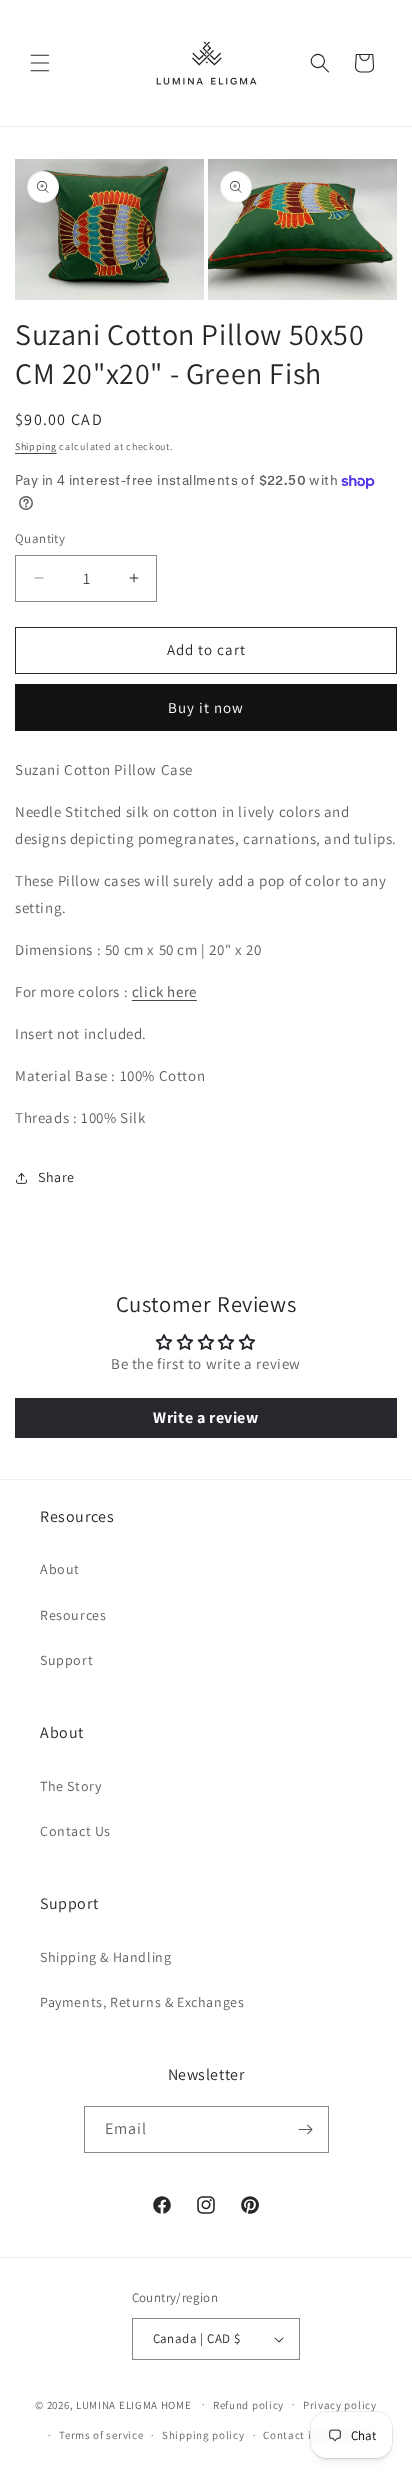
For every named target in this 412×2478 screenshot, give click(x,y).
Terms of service (101, 2435)
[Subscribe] (306, 2129)
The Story (70, 1786)
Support (66, 1660)
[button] (40, 63)
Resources (73, 1615)
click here (164, 991)
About (60, 1569)
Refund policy (248, 2405)
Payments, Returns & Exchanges (142, 2002)
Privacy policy (340, 2405)
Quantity (40, 538)
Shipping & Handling (105, 1957)
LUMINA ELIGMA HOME (134, 2404)
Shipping (36, 446)
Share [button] (56, 1177)
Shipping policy (203, 2435)
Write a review (205, 1417)
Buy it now (206, 707)
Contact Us (75, 1831)
